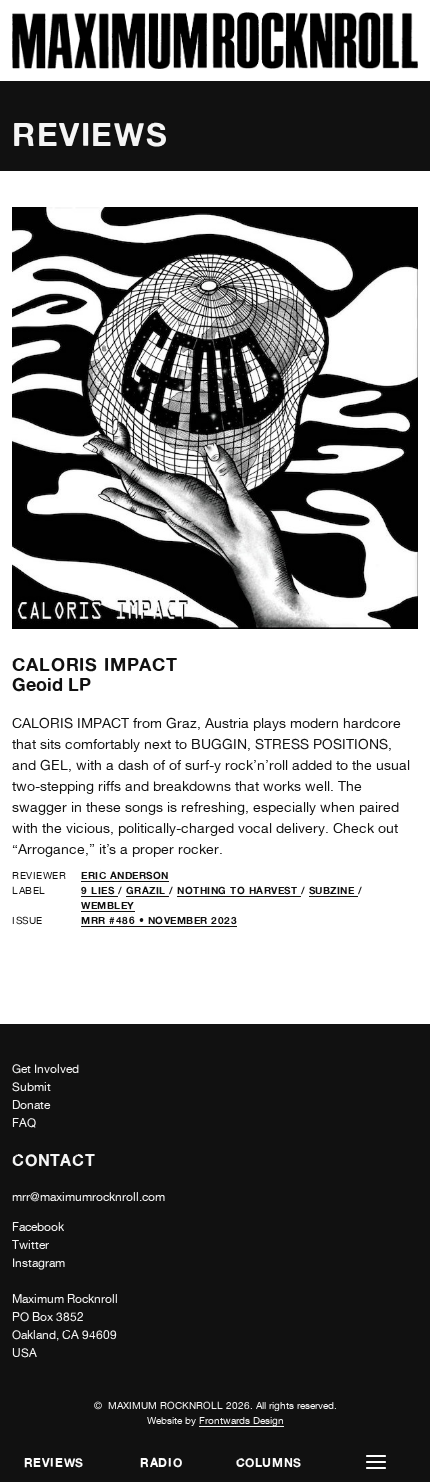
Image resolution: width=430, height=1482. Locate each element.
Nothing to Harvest (239, 890)
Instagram (38, 1263)
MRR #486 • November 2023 (159, 920)
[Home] (215, 63)
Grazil (148, 890)
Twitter (30, 1245)
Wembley (108, 905)
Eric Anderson (125, 875)
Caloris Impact (95, 664)
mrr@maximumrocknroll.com (88, 1197)
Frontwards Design (241, 1420)
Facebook (38, 1227)
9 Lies (99, 890)
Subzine (333, 890)
